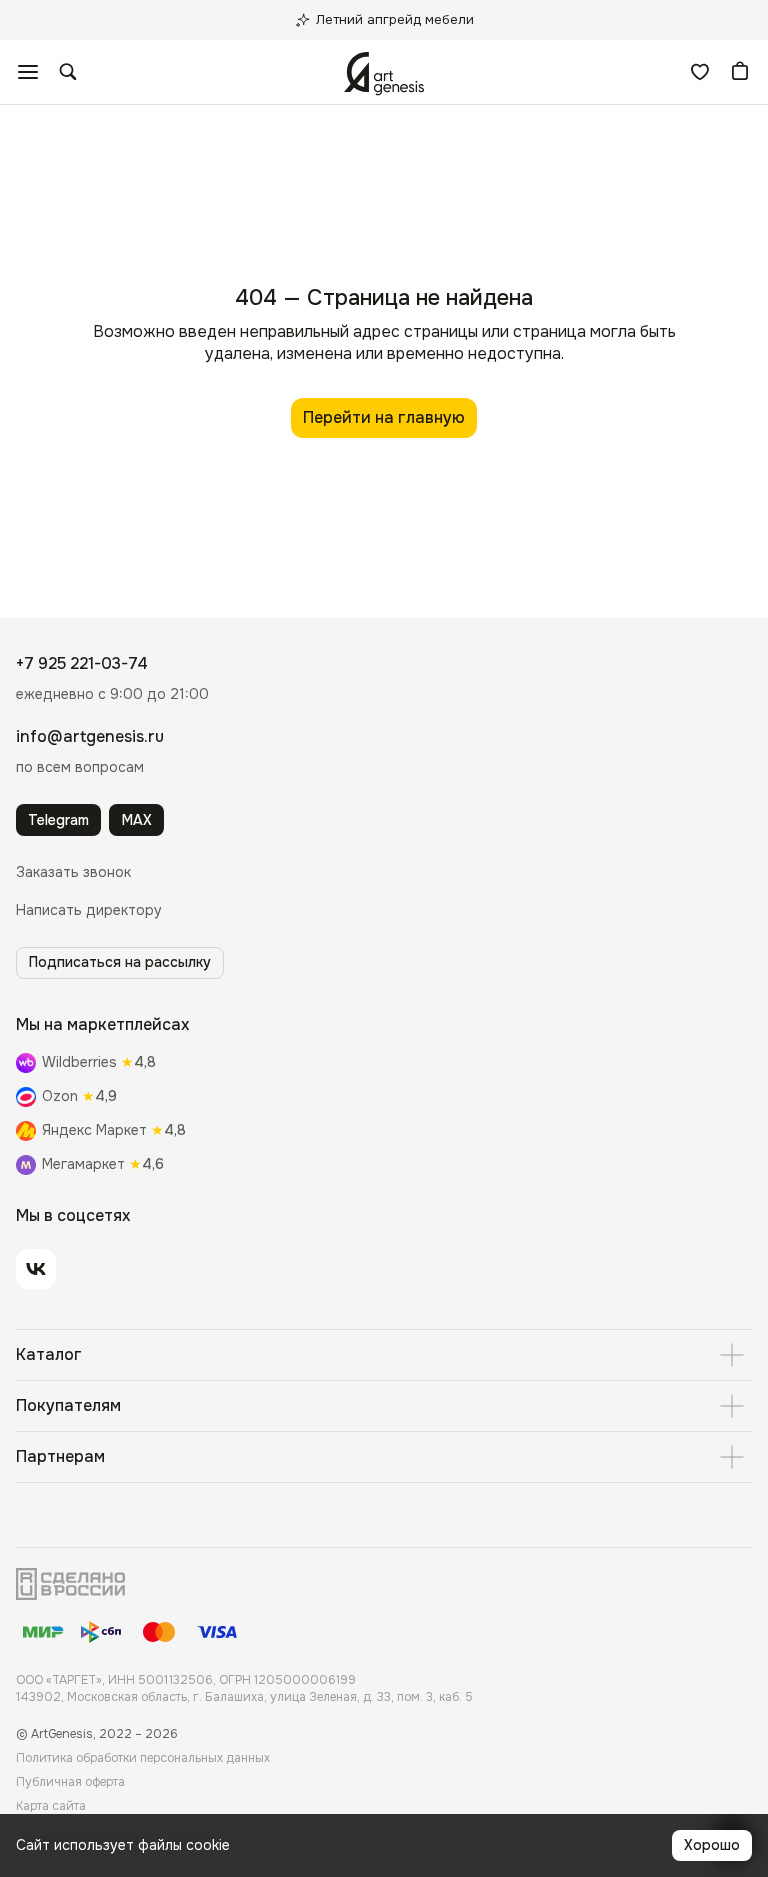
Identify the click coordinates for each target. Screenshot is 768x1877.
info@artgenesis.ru (90, 736)
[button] (73, 873)
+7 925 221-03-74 (82, 663)
